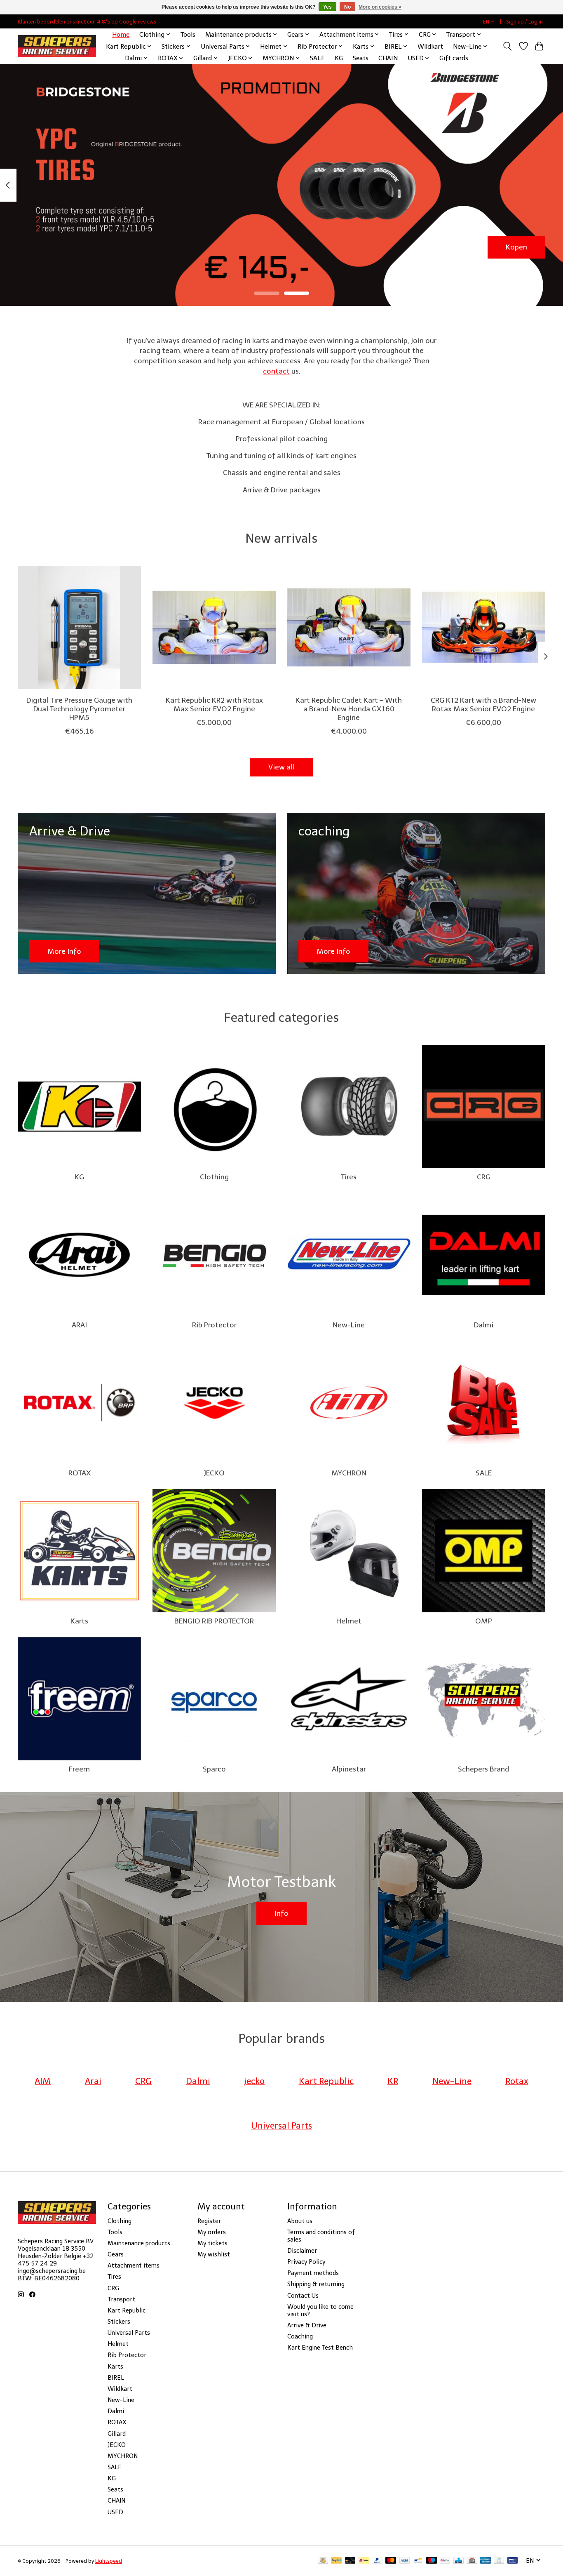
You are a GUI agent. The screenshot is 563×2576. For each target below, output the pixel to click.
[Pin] (513, 2561)
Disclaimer (302, 2251)
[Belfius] (445, 2561)
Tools (188, 34)
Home (121, 34)
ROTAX (80, 1473)
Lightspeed (109, 2561)
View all (281, 767)
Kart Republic (127, 2310)
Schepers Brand (483, 1769)
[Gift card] (472, 2561)
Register (209, 2221)
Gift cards (454, 58)
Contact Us (303, 2296)
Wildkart (430, 46)
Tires (349, 1177)
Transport (121, 2299)
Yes (327, 7)
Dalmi (484, 1325)
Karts (79, 1621)
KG (339, 58)
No (347, 7)
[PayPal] (336, 2561)
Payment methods (313, 2273)
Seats (361, 58)
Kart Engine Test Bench (320, 2348)
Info (281, 1913)
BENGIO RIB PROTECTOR (214, 1621)
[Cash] (323, 2561)
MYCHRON (349, 1473)
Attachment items (134, 2265)
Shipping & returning (316, 2284)
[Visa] (405, 2561)
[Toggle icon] (508, 46)
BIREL (116, 2378)
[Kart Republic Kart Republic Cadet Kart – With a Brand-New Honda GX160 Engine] (349, 627)
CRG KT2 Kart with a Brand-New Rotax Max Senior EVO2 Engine (483, 705)
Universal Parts (129, 2333)
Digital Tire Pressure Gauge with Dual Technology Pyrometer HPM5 (79, 709)
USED (115, 2512)
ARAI (79, 1325)
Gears (116, 2254)
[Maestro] (432, 2561)
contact (276, 371)
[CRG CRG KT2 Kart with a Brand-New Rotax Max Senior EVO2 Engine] (484, 627)
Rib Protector (214, 1325)
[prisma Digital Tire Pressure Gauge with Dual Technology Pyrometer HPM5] (79, 627)
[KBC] (459, 2561)
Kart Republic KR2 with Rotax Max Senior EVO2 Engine (214, 705)
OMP (484, 1621)
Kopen (516, 247)
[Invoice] (499, 2561)
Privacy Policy (306, 2262)
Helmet (349, 1621)
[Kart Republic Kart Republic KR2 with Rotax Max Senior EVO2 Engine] (214, 627)
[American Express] (486, 2561)
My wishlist (214, 2254)
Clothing (214, 1177)
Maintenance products (139, 2243)
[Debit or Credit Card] (350, 2561)
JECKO (214, 1473)
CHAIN (388, 58)
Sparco (214, 1769)
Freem (79, 1769)
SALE (317, 58)
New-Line (349, 1325)
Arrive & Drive (307, 2325)
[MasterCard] (391, 2561)
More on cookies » (380, 7)
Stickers (119, 2322)
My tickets (212, 2243)
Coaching (300, 2336)
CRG (484, 1177)
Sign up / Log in (524, 22)
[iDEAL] (364, 2561)
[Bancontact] (418, 2561)
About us (300, 2221)
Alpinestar (349, 1769)
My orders (212, 2232)
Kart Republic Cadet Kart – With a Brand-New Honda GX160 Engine (349, 709)
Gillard (117, 2434)
